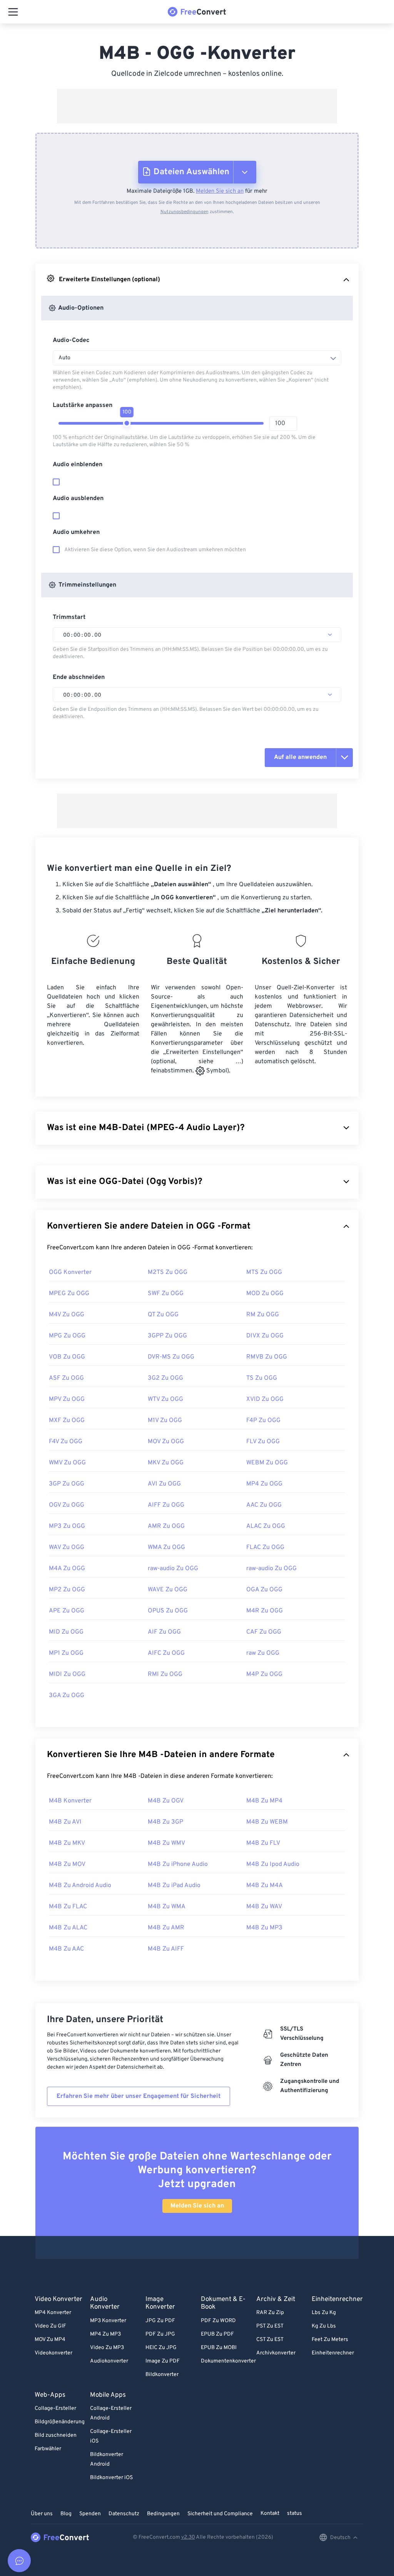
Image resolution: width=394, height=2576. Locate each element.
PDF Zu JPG (160, 2334)
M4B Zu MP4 (264, 1801)
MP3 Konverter (108, 2321)
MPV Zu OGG (67, 1399)
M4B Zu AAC (66, 1949)
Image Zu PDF (163, 2361)
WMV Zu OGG (67, 1463)
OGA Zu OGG (264, 1590)
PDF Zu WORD (218, 2321)
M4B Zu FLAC (68, 1907)
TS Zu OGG (262, 1378)
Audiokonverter (109, 2361)
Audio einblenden (78, 465)
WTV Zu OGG (165, 1399)
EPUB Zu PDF (217, 2334)
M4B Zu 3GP (165, 1822)
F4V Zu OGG (66, 1442)
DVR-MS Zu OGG (171, 1357)
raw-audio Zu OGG (173, 1569)
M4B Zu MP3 (264, 1928)
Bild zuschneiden (56, 2435)
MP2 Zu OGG (67, 1590)
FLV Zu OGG (263, 1442)
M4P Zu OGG (264, 1674)
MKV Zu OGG (166, 1463)
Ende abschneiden (79, 677)
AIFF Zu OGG (166, 1505)
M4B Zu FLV (263, 1843)
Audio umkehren (76, 532)
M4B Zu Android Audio (80, 1886)
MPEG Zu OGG (69, 1294)
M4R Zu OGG (265, 1611)
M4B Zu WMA (167, 1907)
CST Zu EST (270, 2340)
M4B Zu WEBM (267, 1822)
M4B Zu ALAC (68, 1928)
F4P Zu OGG (263, 1421)
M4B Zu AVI (65, 1822)
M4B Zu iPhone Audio (178, 1864)
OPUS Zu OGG (168, 1611)
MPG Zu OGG (67, 1336)
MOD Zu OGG (265, 1294)
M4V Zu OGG (67, 1315)
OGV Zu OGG (67, 1505)
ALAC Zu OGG (266, 1526)
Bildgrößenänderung (60, 2422)
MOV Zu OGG (166, 1442)
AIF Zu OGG (164, 1632)
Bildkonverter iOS (111, 2478)
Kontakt (270, 2513)
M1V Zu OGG (165, 1421)
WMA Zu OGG (166, 1547)
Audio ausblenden (78, 499)
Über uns (42, 2514)
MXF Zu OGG (67, 1421)
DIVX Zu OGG (265, 1336)
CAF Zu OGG (264, 1632)
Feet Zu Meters (330, 2340)
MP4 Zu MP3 (105, 2334)
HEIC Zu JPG (161, 2348)
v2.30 (188, 2537)
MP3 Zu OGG (67, 1526)
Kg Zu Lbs (324, 2326)
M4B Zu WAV (264, 1907)
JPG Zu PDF (160, 2321)
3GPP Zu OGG (167, 1336)
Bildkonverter (162, 2375)
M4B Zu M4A (265, 1886)
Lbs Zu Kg (324, 2313)
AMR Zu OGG (166, 1526)
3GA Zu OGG (67, 1696)
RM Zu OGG (263, 1315)
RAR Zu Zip (270, 2313)
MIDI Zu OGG (67, 1674)
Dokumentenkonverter (228, 2361)
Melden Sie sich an (220, 191)
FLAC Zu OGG (265, 1547)
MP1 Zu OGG (66, 1653)
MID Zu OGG (66, 1632)
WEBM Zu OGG (267, 1463)
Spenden (90, 2514)
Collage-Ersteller (55, 2408)
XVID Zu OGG (265, 1399)
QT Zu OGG (163, 1315)
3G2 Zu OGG (165, 1378)
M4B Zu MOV (67, 1864)
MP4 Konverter (53, 2313)
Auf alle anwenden (300, 757)
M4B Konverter (70, 1801)
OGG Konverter (70, 1272)
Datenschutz (124, 2514)
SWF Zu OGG (166, 1294)
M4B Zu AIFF (166, 1949)
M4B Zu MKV (67, 1843)
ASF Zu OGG (66, 1378)
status (295, 2513)
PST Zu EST (270, 2326)
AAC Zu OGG (264, 1505)
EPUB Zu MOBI (219, 2348)
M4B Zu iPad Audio (174, 1886)
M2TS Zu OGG (168, 1272)
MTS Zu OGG (264, 1272)
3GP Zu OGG (67, 1484)
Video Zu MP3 (107, 2348)
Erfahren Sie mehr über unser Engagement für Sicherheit (139, 2096)
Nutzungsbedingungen (184, 212)
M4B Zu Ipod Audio (273, 1864)
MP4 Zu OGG (264, 1484)
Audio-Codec (71, 340)
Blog (66, 2514)
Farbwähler (48, 2449)
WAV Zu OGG (67, 1547)
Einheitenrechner (333, 2353)
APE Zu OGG (67, 1611)
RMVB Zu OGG (267, 1357)
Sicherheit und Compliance (220, 2514)
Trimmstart (69, 617)
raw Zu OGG (263, 1653)
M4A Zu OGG (67, 1569)
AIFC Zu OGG (166, 1653)
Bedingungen (163, 2514)
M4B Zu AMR (166, 1928)
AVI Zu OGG (164, 1484)
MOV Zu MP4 (50, 2340)
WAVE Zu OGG (168, 1590)
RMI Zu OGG (165, 1674)
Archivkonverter (276, 2353)
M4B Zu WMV (166, 1843)
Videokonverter (53, 2353)
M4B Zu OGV (166, 1801)
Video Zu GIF (50, 2326)
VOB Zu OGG (67, 1357)
